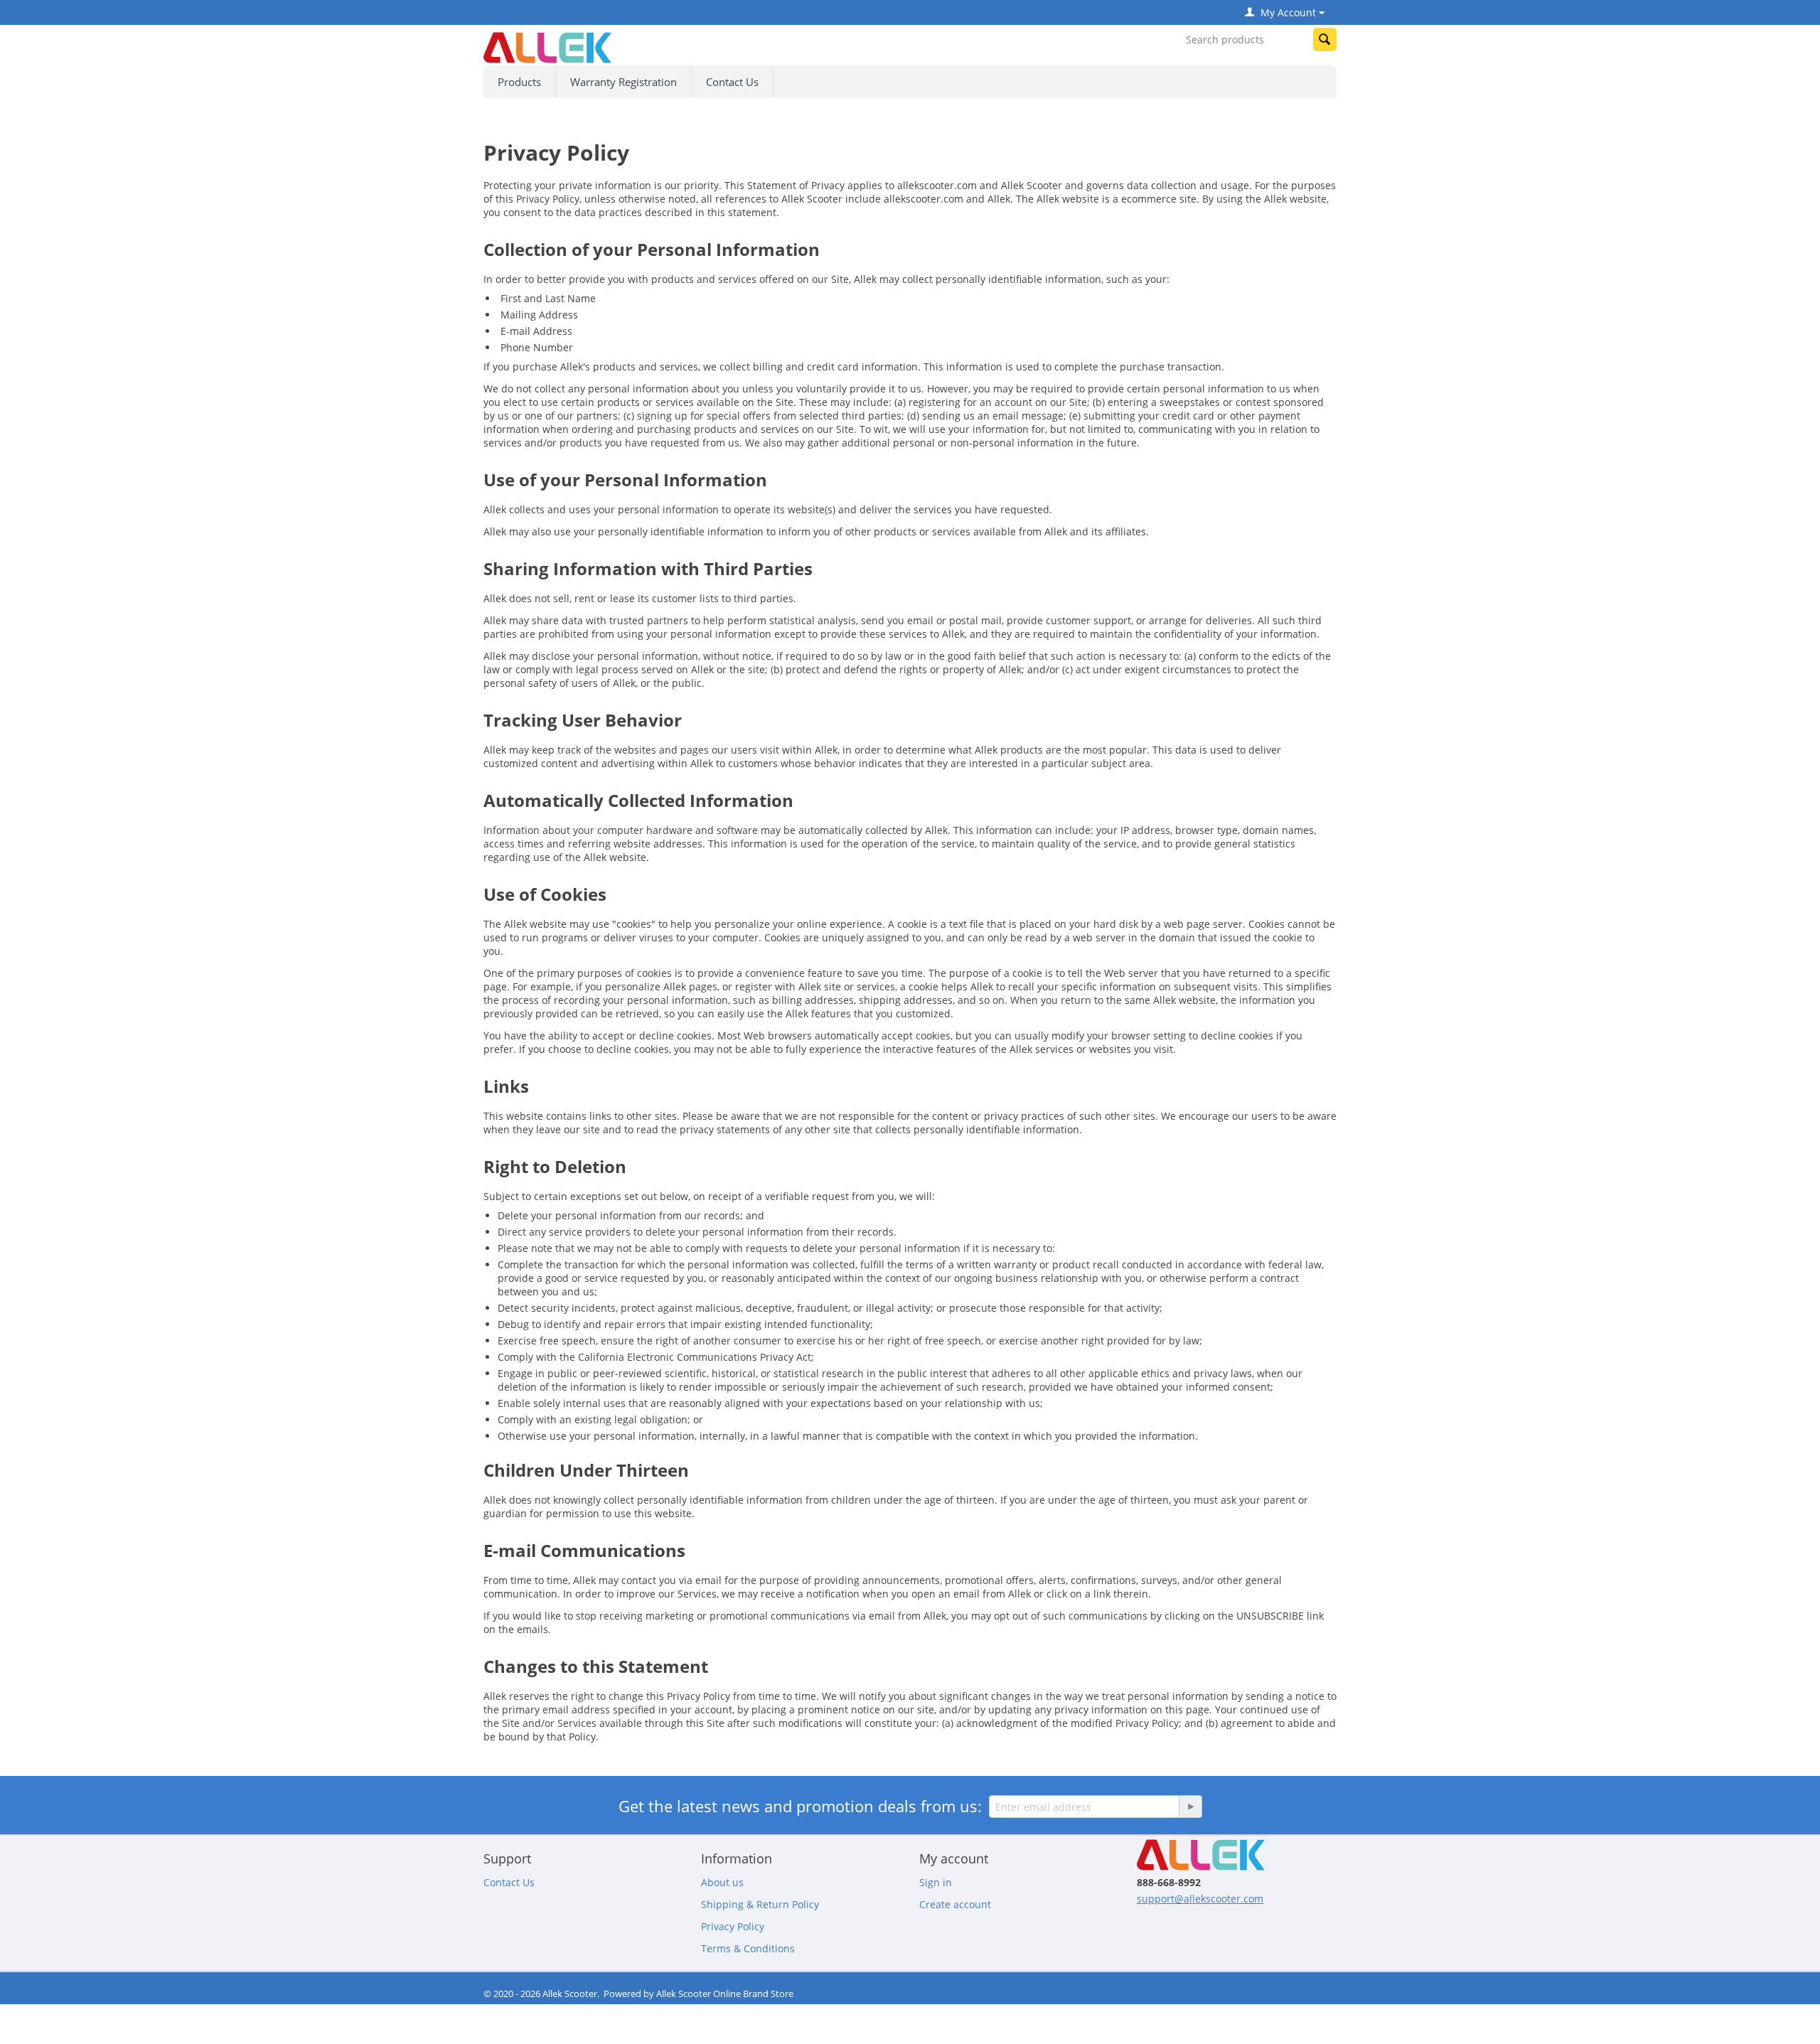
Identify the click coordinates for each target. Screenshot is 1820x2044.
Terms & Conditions (748, 1948)
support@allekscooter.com (1200, 1899)
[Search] (1325, 39)
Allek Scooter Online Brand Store (725, 1994)
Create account (955, 1904)
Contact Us (732, 82)
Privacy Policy (733, 1926)
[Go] (1190, 1807)
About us (722, 1882)
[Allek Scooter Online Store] (547, 47)
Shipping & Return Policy (760, 1904)
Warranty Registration (623, 82)
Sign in (936, 1882)
